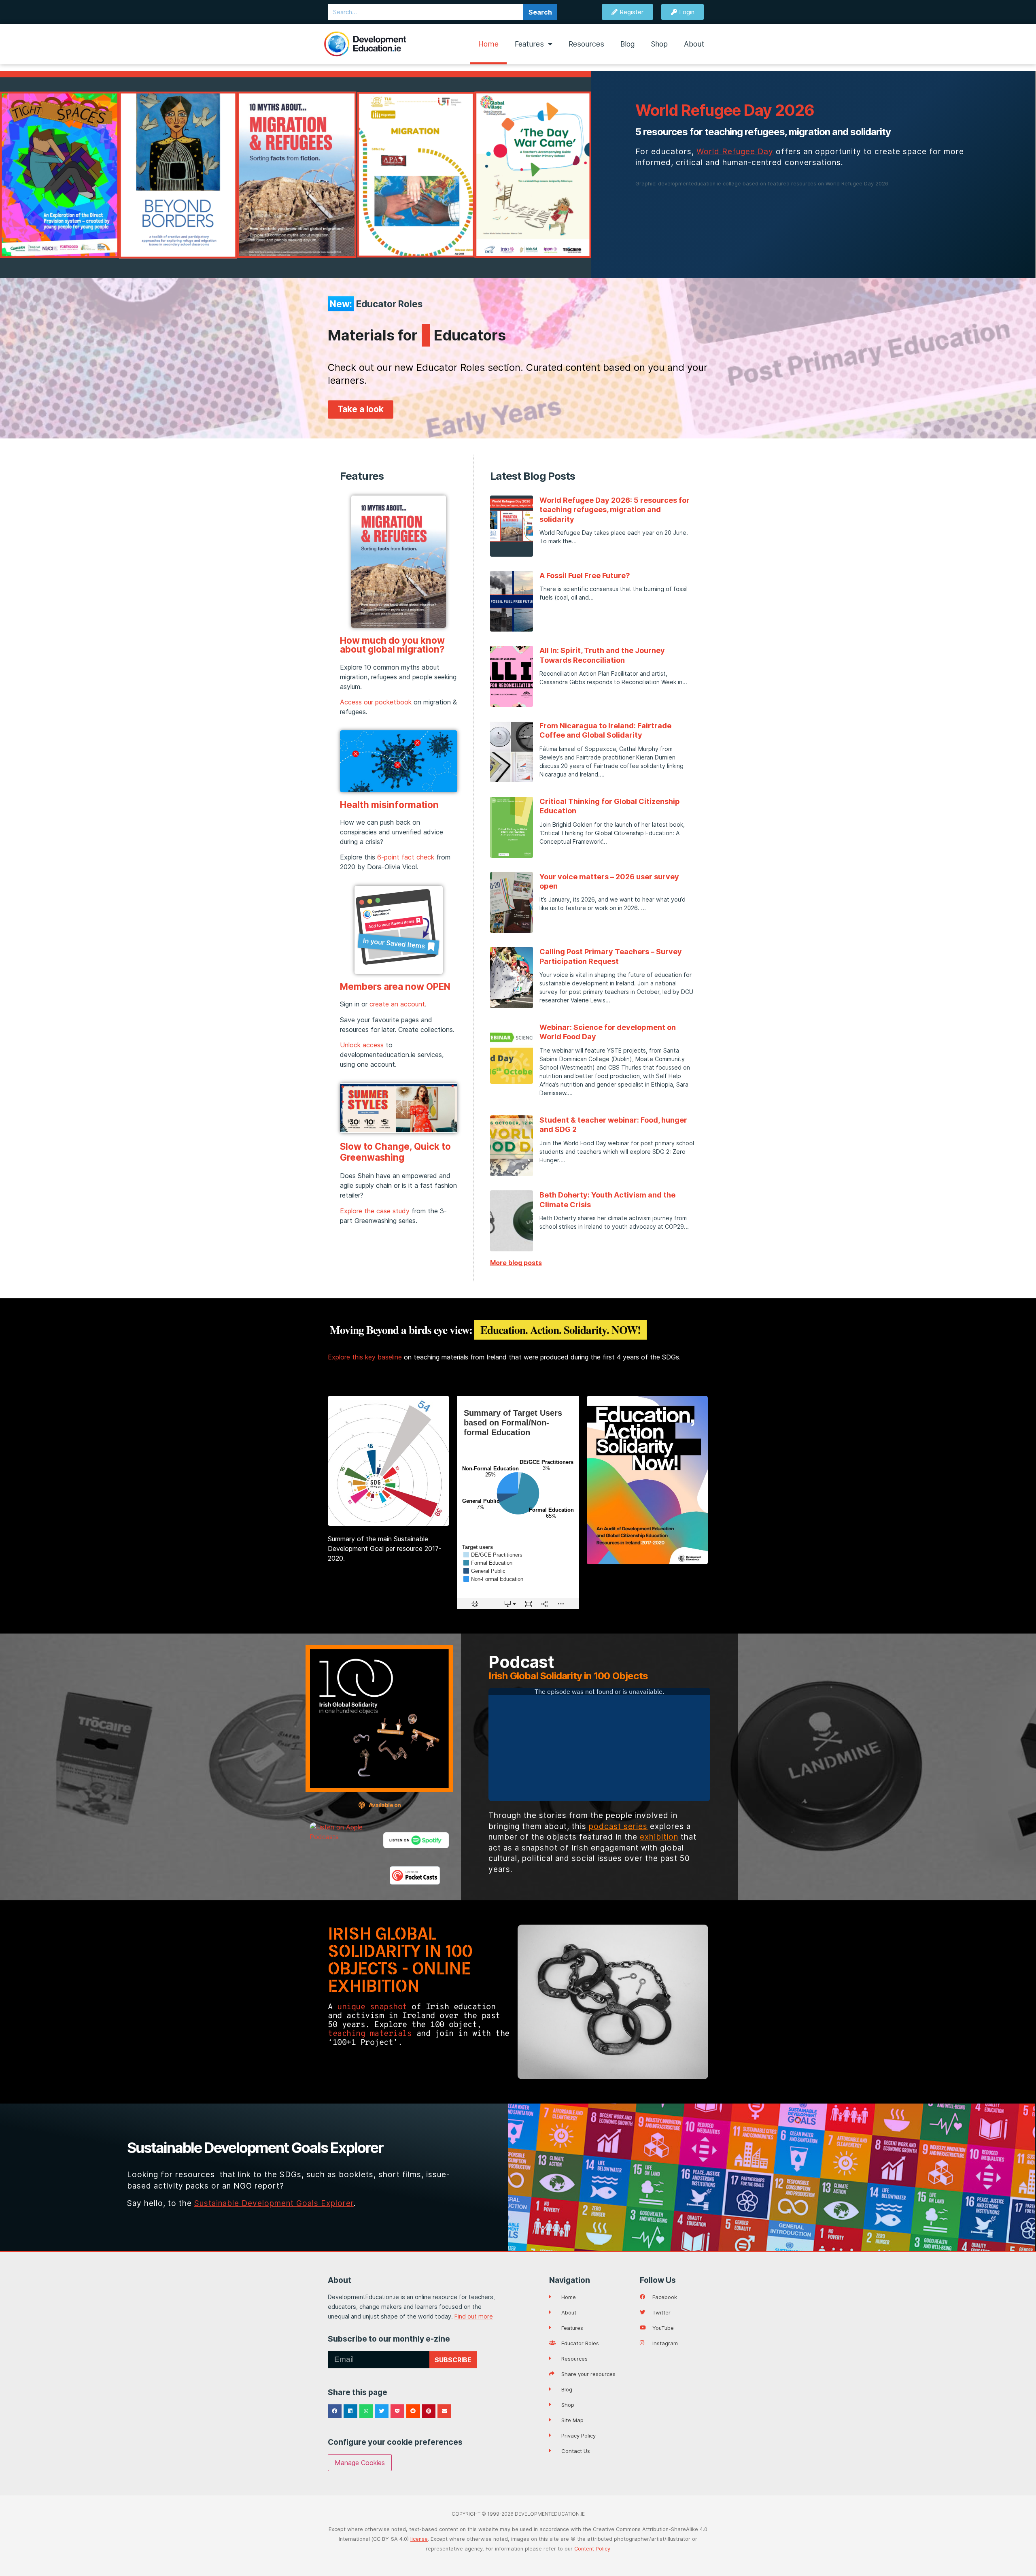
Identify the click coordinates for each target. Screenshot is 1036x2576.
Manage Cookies (360, 2463)
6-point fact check (406, 857)
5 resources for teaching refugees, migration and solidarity (763, 132)
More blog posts (516, 1263)
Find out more (474, 2316)
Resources (586, 44)
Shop (659, 44)
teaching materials (370, 2034)
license (419, 2539)
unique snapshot (372, 2007)
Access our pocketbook (376, 702)
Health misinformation (389, 805)
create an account (397, 1004)
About (694, 44)
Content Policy (592, 2549)
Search (540, 12)
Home (488, 44)
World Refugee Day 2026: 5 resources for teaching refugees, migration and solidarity (615, 510)
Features (529, 44)
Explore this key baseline (365, 1357)
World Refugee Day (735, 151)
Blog (627, 44)
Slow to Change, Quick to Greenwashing (395, 1152)
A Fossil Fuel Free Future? (585, 575)
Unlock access (362, 1045)
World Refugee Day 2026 (725, 110)
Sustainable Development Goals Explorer (255, 2148)
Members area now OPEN (395, 986)
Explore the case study (375, 1211)
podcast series (618, 1826)
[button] (335, 2411)
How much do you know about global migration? (392, 645)
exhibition (659, 1837)
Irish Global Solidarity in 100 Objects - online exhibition (400, 1960)
